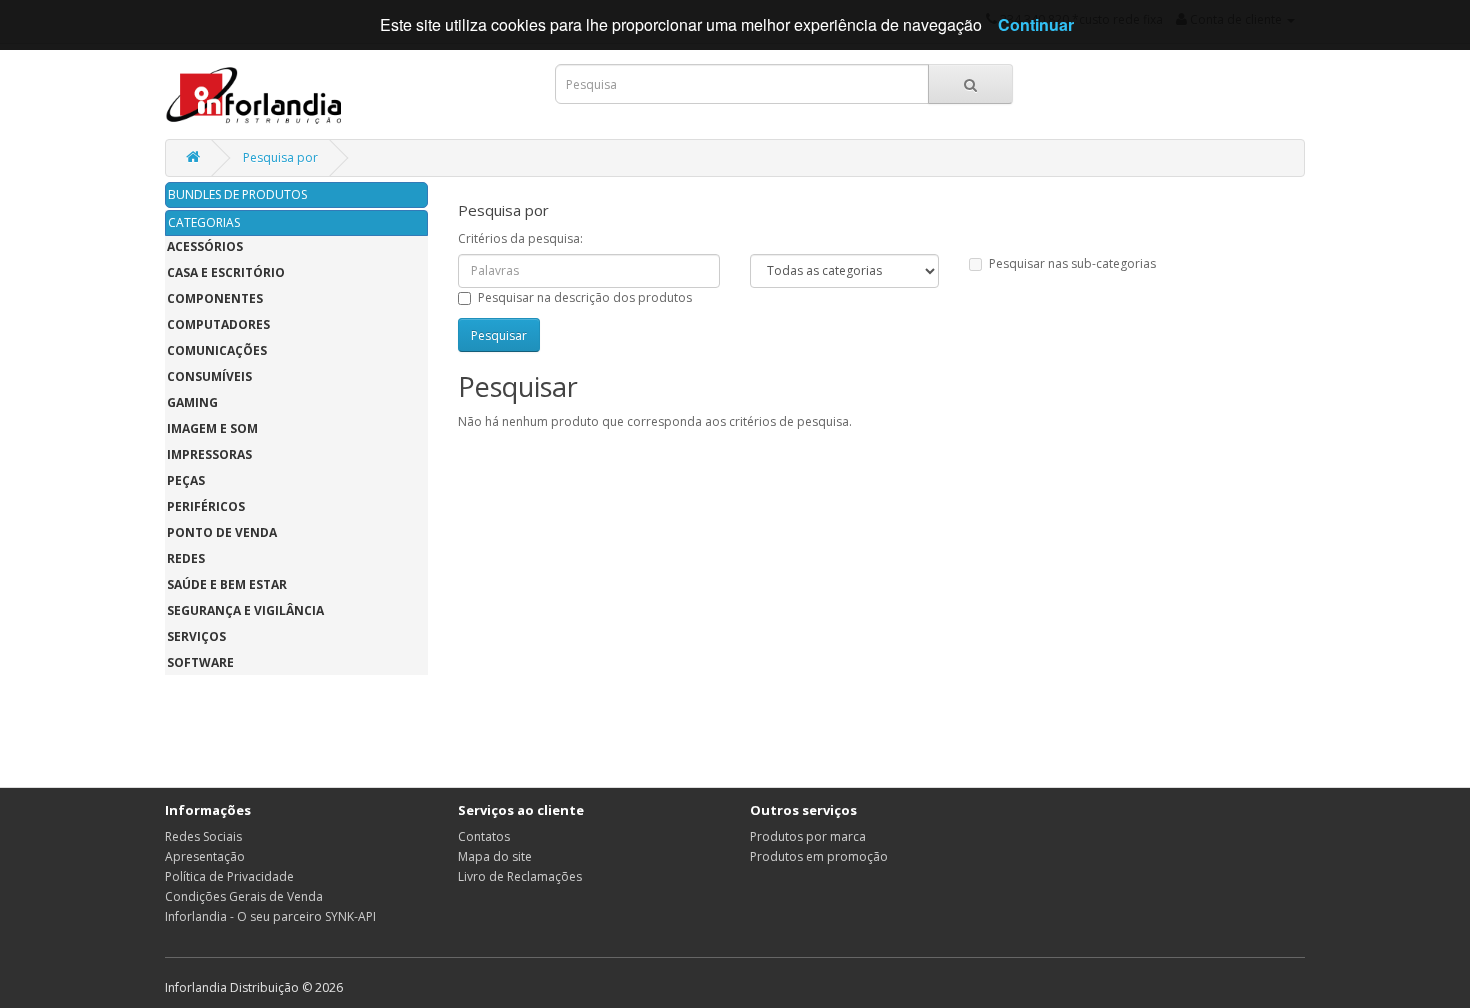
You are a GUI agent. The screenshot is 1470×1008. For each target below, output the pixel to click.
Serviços (196, 636)
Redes (186, 558)
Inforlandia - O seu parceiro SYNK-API (270, 916)
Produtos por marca (808, 836)
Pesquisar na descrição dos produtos (585, 297)
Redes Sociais (203, 836)
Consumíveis (209, 376)
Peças (186, 480)
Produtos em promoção (819, 856)
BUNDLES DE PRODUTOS (237, 194)
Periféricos (206, 506)
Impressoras (209, 454)
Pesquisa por (280, 157)
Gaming (192, 402)
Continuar (1036, 24)
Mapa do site (495, 856)
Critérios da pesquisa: (520, 238)
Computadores (218, 324)
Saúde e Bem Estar (227, 584)
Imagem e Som (212, 428)
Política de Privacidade (229, 876)
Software (200, 662)
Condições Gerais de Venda (244, 896)
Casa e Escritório (226, 272)
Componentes (215, 298)
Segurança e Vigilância (245, 610)
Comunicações (217, 350)
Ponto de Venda (222, 532)
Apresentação (205, 856)
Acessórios (205, 246)
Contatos (484, 836)
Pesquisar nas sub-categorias (1072, 263)
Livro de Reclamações (520, 876)
